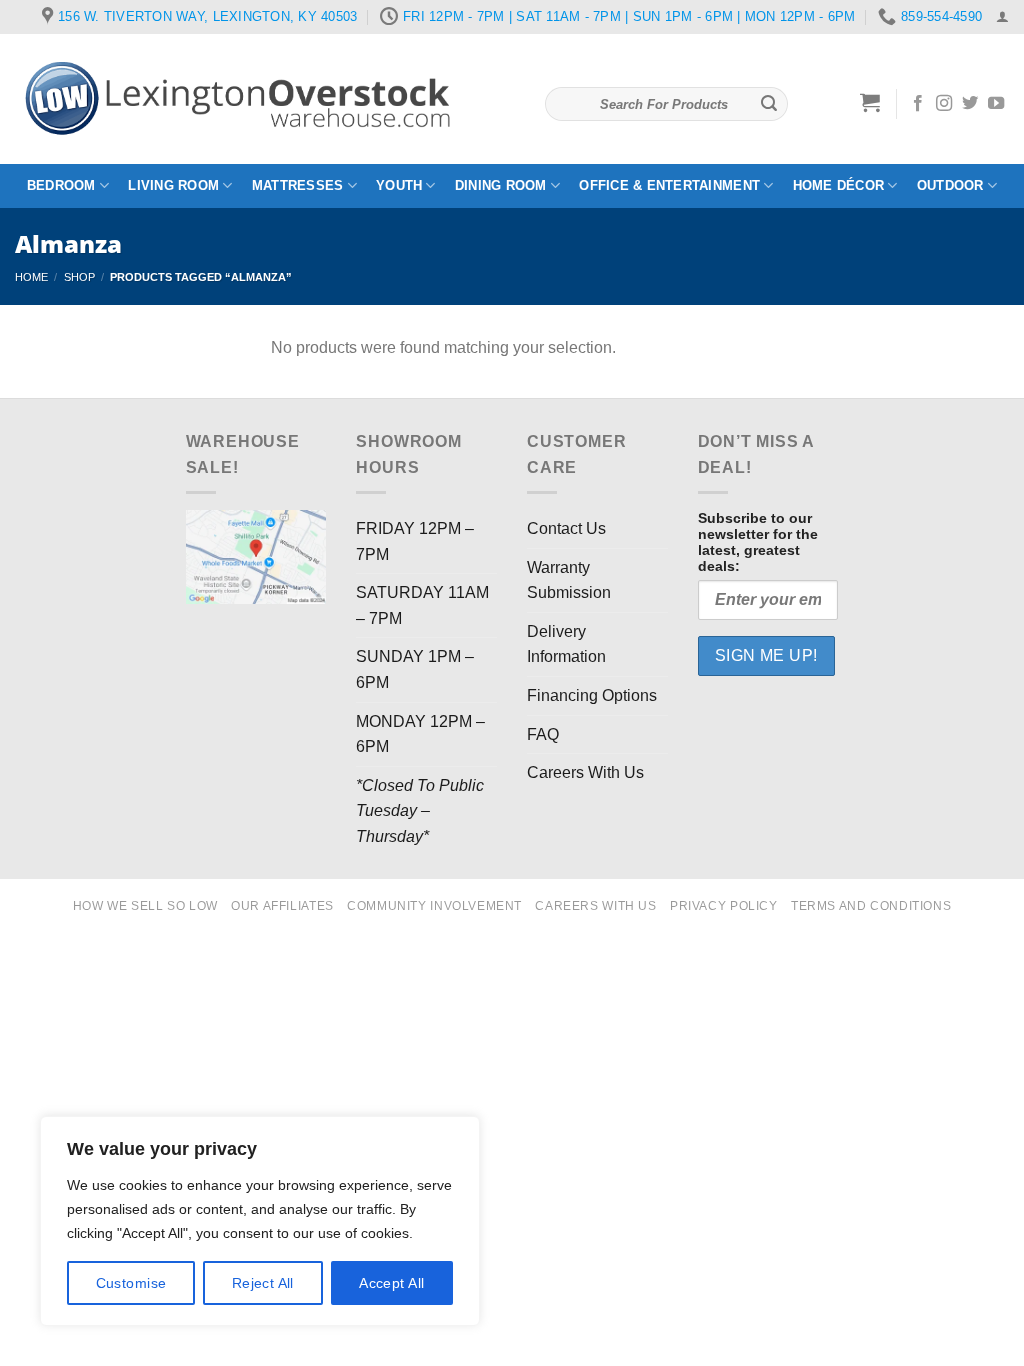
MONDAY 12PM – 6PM (420, 734)
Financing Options (592, 695)
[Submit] (769, 104)
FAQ (543, 734)
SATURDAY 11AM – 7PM (422, 605)
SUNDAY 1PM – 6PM (415, 669)
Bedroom (61, 185)
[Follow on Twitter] (970, 104)
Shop (79, 277)
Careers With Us (585, 772)
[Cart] (870, 102)
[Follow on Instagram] (944, 104)
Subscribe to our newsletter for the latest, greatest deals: (758, 542)
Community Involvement (434, 906)
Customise (131, 1283)
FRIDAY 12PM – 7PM (415, 541)
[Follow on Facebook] (918, 104)
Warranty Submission (569, 580)
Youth (399, 185)
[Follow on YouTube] (996, 104)
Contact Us (566, 528)
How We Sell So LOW (145, 906)
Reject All (263, 1283)
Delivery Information (566, 644)
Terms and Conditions (871, 906)
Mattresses (298, 185)
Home (31, 277)
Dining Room (501, 185)
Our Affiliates (282, 906)
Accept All (391, 1283)
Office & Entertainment (669, 185)
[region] (260, 1221)
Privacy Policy (724, 906)
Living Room (173, 185)
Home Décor (839, 185)
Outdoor (950, 185)
